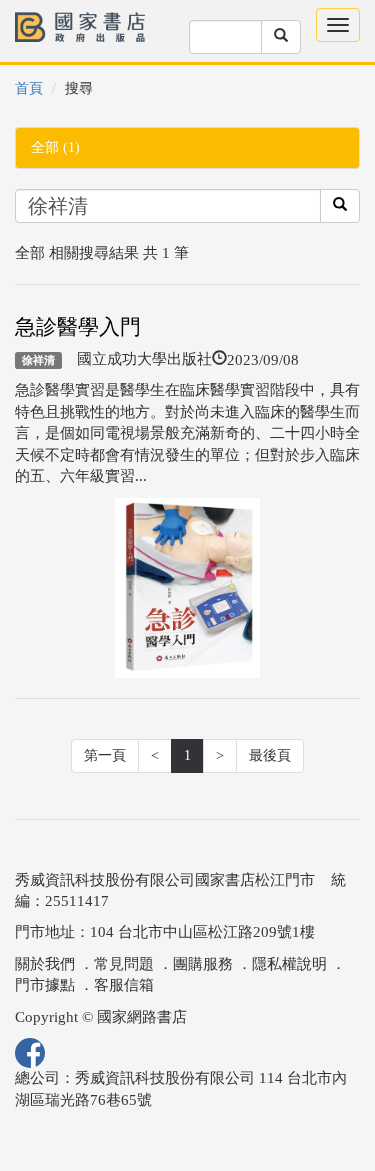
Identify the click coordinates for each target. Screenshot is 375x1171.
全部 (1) (55, 147)
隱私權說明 (289, 964)
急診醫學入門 (78, 327)
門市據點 (45, 985)
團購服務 (203, 964)
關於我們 (45, 964)
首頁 (29, 88)
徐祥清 (38, 360)
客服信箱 (124, 985)
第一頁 (105, 755)
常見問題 (124, 964)
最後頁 (270, 755)
